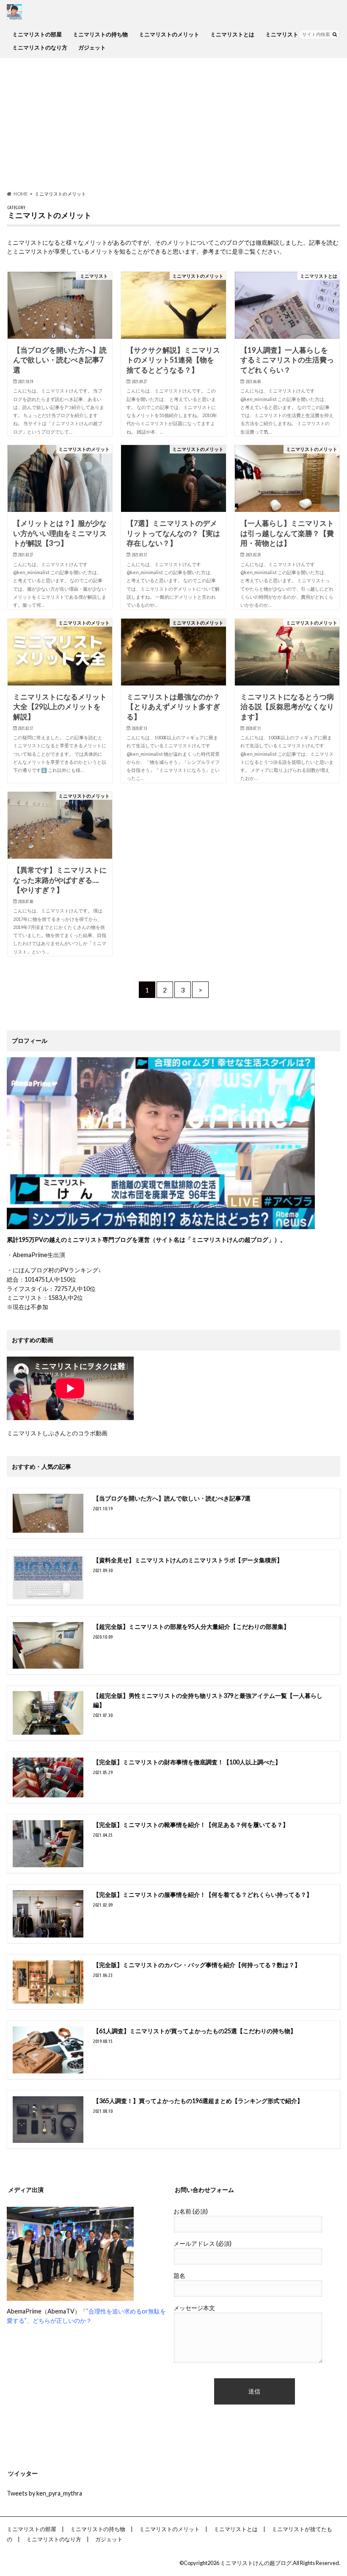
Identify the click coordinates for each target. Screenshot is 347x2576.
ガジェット (92, 47)
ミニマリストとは (232, 34)
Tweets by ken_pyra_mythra (44, 2493)
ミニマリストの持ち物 (100, 34)
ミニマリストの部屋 (37, 34)
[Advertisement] (173, 124)
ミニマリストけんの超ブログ (256, 2563)
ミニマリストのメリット (169, 34)
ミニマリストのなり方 (40, 47)
